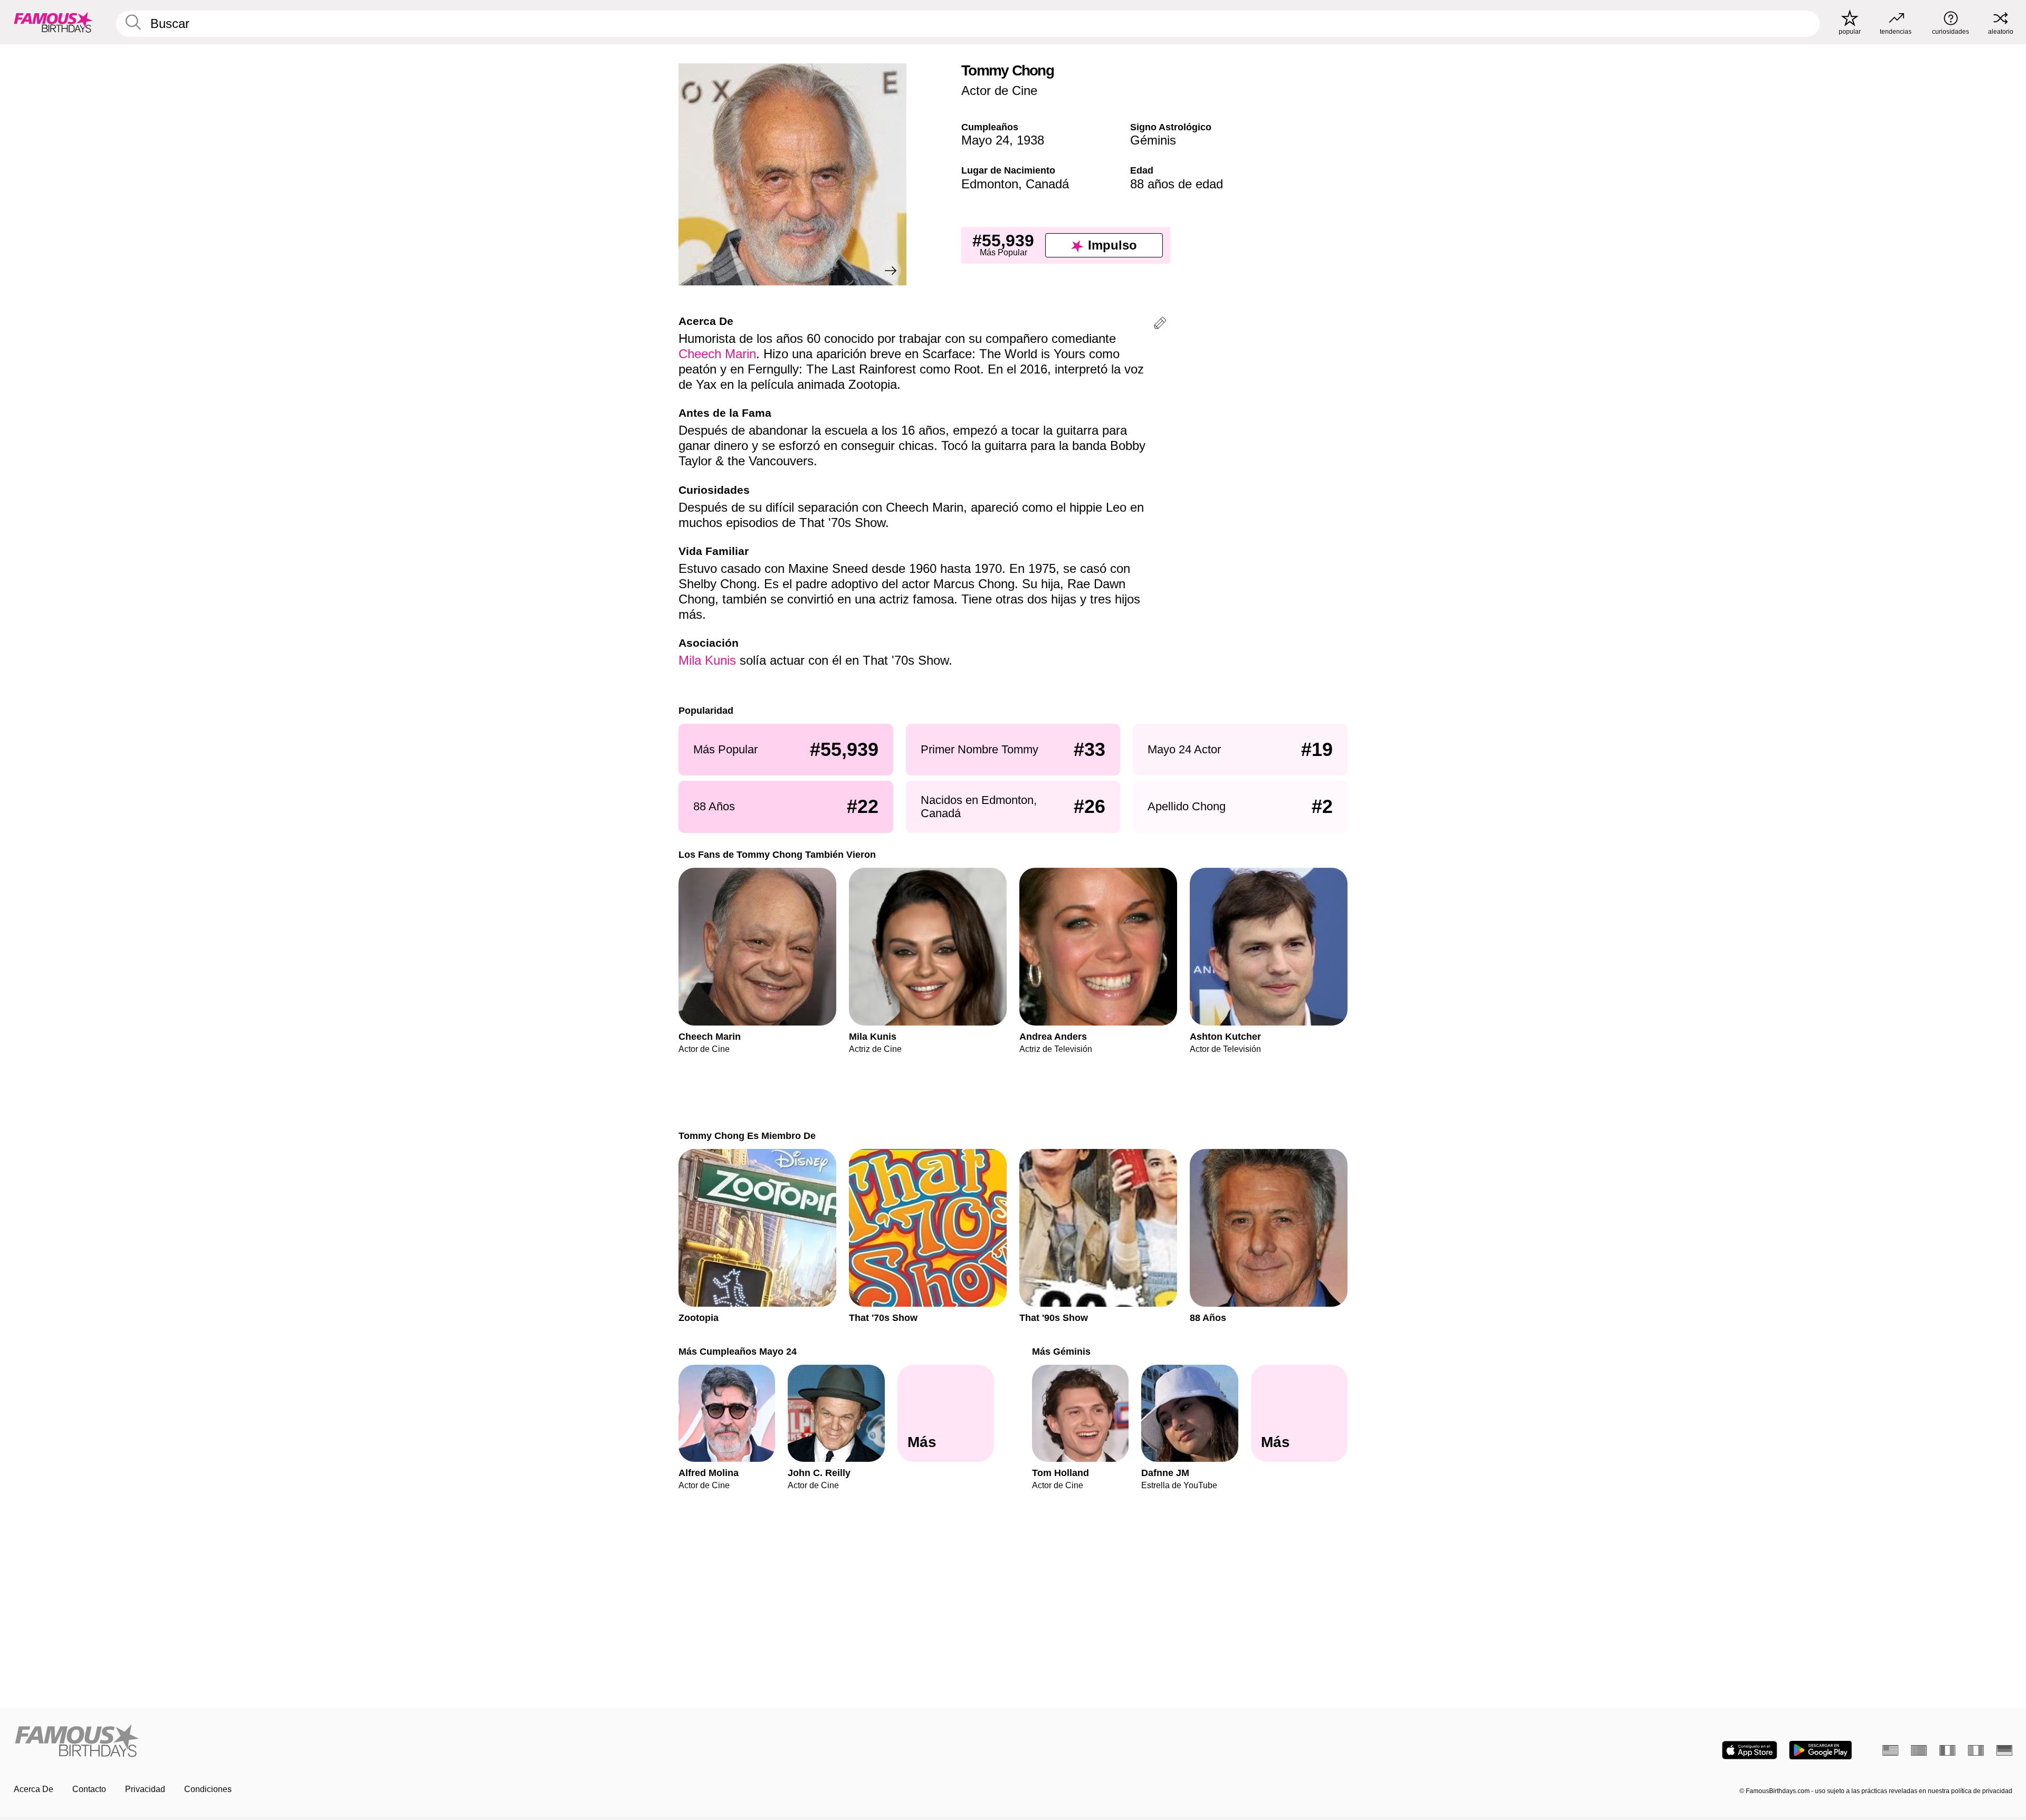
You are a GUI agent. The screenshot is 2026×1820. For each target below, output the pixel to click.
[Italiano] (1976, 1750)
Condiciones (208, 1789)
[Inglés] (1890, 1750)
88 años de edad (1177, 184)
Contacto (89, 1789)
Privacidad (145, 1789)
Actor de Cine (999, 90)
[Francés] (1947, 1750)
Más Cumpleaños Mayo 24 (738, 1351)
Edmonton (990, 184)
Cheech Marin (717, 354)
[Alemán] (2004, 1750)
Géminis (1153, 140)
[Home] (510, 1742)
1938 (1030, 140)
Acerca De (34, 1789)
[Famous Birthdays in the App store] (1750, 1750)
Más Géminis (1061, 1351)
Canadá (1047, 184)
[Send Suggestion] (1160, 325)
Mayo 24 (985, 140)
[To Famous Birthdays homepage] (53, 22)
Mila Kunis (707, 660)
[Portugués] (1919, 1750)
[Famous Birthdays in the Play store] (1820, 1750)
